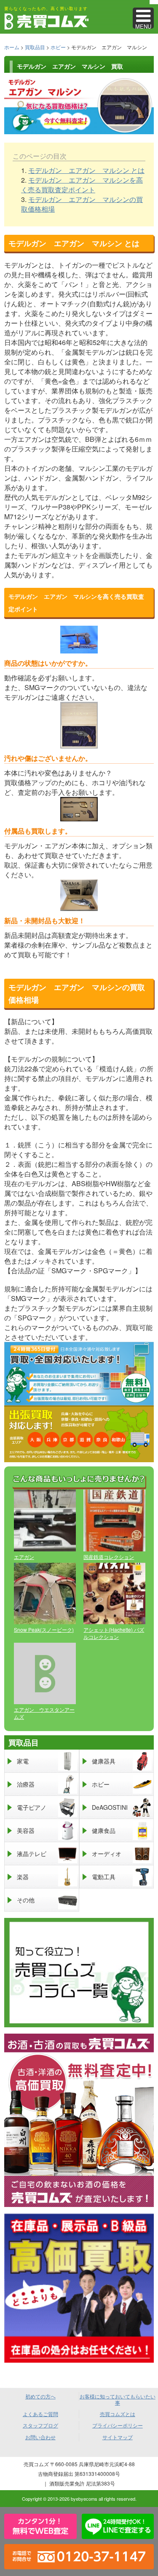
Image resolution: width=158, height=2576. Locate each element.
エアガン (24, 1557)
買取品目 (35, 47)
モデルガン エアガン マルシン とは (86, 170)
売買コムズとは (118, 2414)
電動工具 (104, 1877)
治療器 (26, 1784)
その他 (26, 1900)
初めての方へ (40, 2396)
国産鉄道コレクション (109, 1557)
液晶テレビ (32, 1854)
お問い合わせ (40, 2437)
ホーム (12, 47)
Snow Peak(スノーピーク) (44, 1629)
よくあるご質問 (40, 2414)
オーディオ (107, 1854)
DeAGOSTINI (110, 1807)
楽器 (23, 1877)
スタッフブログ (40, 2425)
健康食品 (104, 1830)
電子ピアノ (32, 1807)
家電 (23, 1761)
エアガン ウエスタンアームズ (44, 1713)
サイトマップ (118, 2437)
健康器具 (104, 1761)
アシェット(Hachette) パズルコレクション (114, 1633)
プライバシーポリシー (118, 2425)
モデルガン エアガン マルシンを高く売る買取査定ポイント (82, 185)
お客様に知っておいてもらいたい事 (118, 2399)
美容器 (26, 1830)
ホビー (58, 47)
